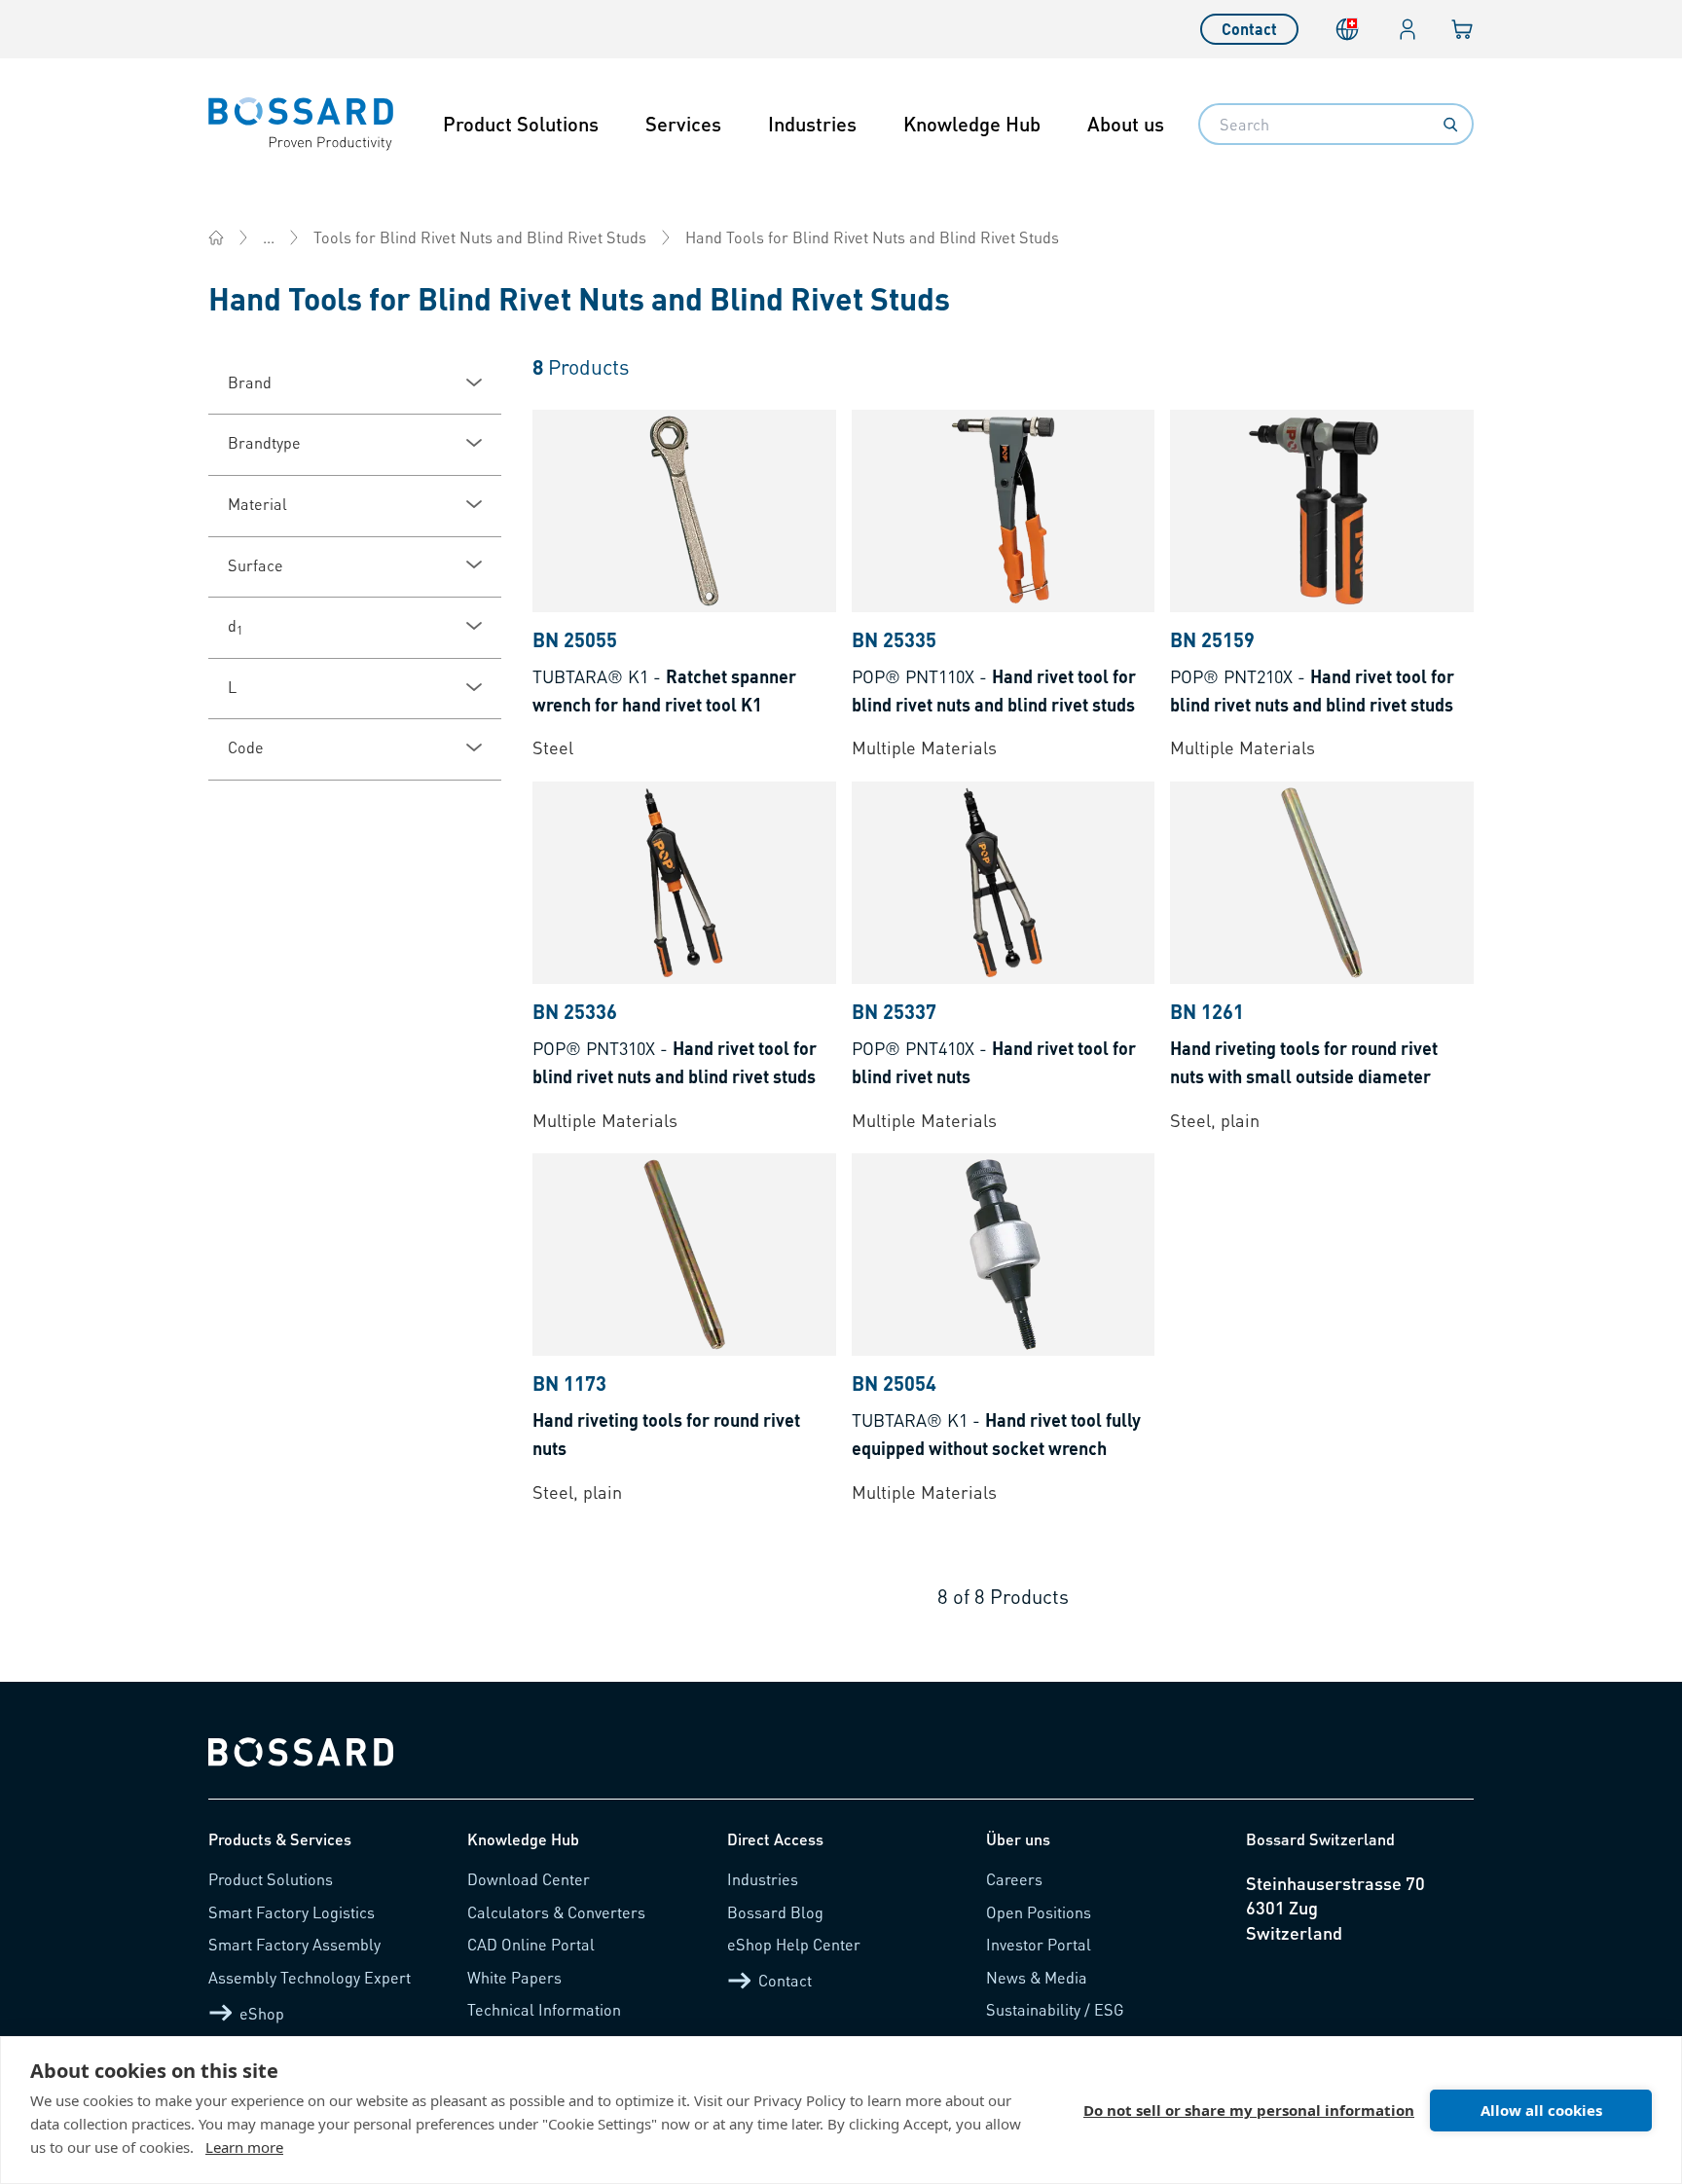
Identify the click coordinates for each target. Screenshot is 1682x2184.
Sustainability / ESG (1055, 2009)
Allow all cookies (1541, 2110)
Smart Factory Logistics (292, 1912)
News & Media (1037, 1977)
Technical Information (544, 2009)
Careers (1014, 1879)
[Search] (1450, 125)
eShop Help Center (794, 1944)
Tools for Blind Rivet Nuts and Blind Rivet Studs (480, 237)
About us (1126, 124)
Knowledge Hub (972, 124)
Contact (1249, 29)
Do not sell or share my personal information (1249, 2110)
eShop (262, 2013)
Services (683, 124)
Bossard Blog (775, 1912)
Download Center (529, 1879)
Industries (812, 124)
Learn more (244, 2147)
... (269, 237)
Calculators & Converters (556, 1912)
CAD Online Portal (531, 1944)
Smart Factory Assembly (294, 1944)
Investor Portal (1039, 1944)
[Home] (216, 237)
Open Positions (1039, 1912)
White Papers (514, 1977)
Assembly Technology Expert (310, 1977)
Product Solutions (521, 124)
